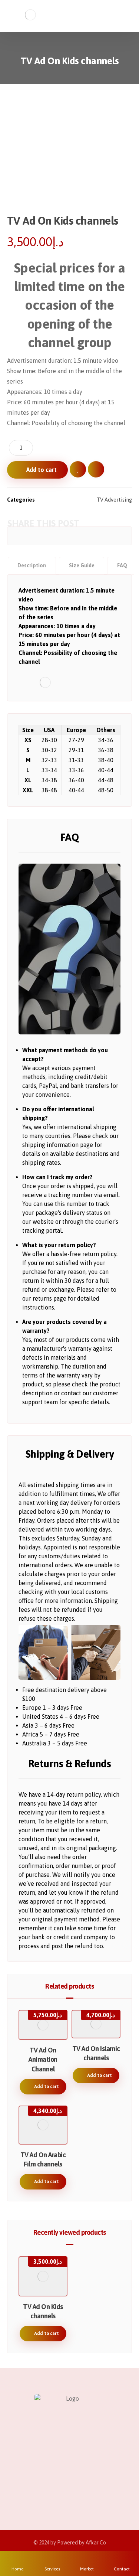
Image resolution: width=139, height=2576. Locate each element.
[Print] (112, 536)
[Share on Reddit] (48, 536)
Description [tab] (32, 565)
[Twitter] (55, 2477)
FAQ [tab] (122, 565)
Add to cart (42, 470)
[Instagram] (70, 2477)
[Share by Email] (101, 536)
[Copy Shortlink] (123, 536)
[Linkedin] (85, 2477)
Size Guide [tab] (82, 565)
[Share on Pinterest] (38, 536)
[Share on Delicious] (59, 536)
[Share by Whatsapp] (80, 536)
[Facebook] (40, 2477)
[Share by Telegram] (91, 536)
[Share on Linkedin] (69, 536)
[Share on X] (27, 536)
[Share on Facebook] (16, 536)
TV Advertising (114, 500)
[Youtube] (99, 2477)
